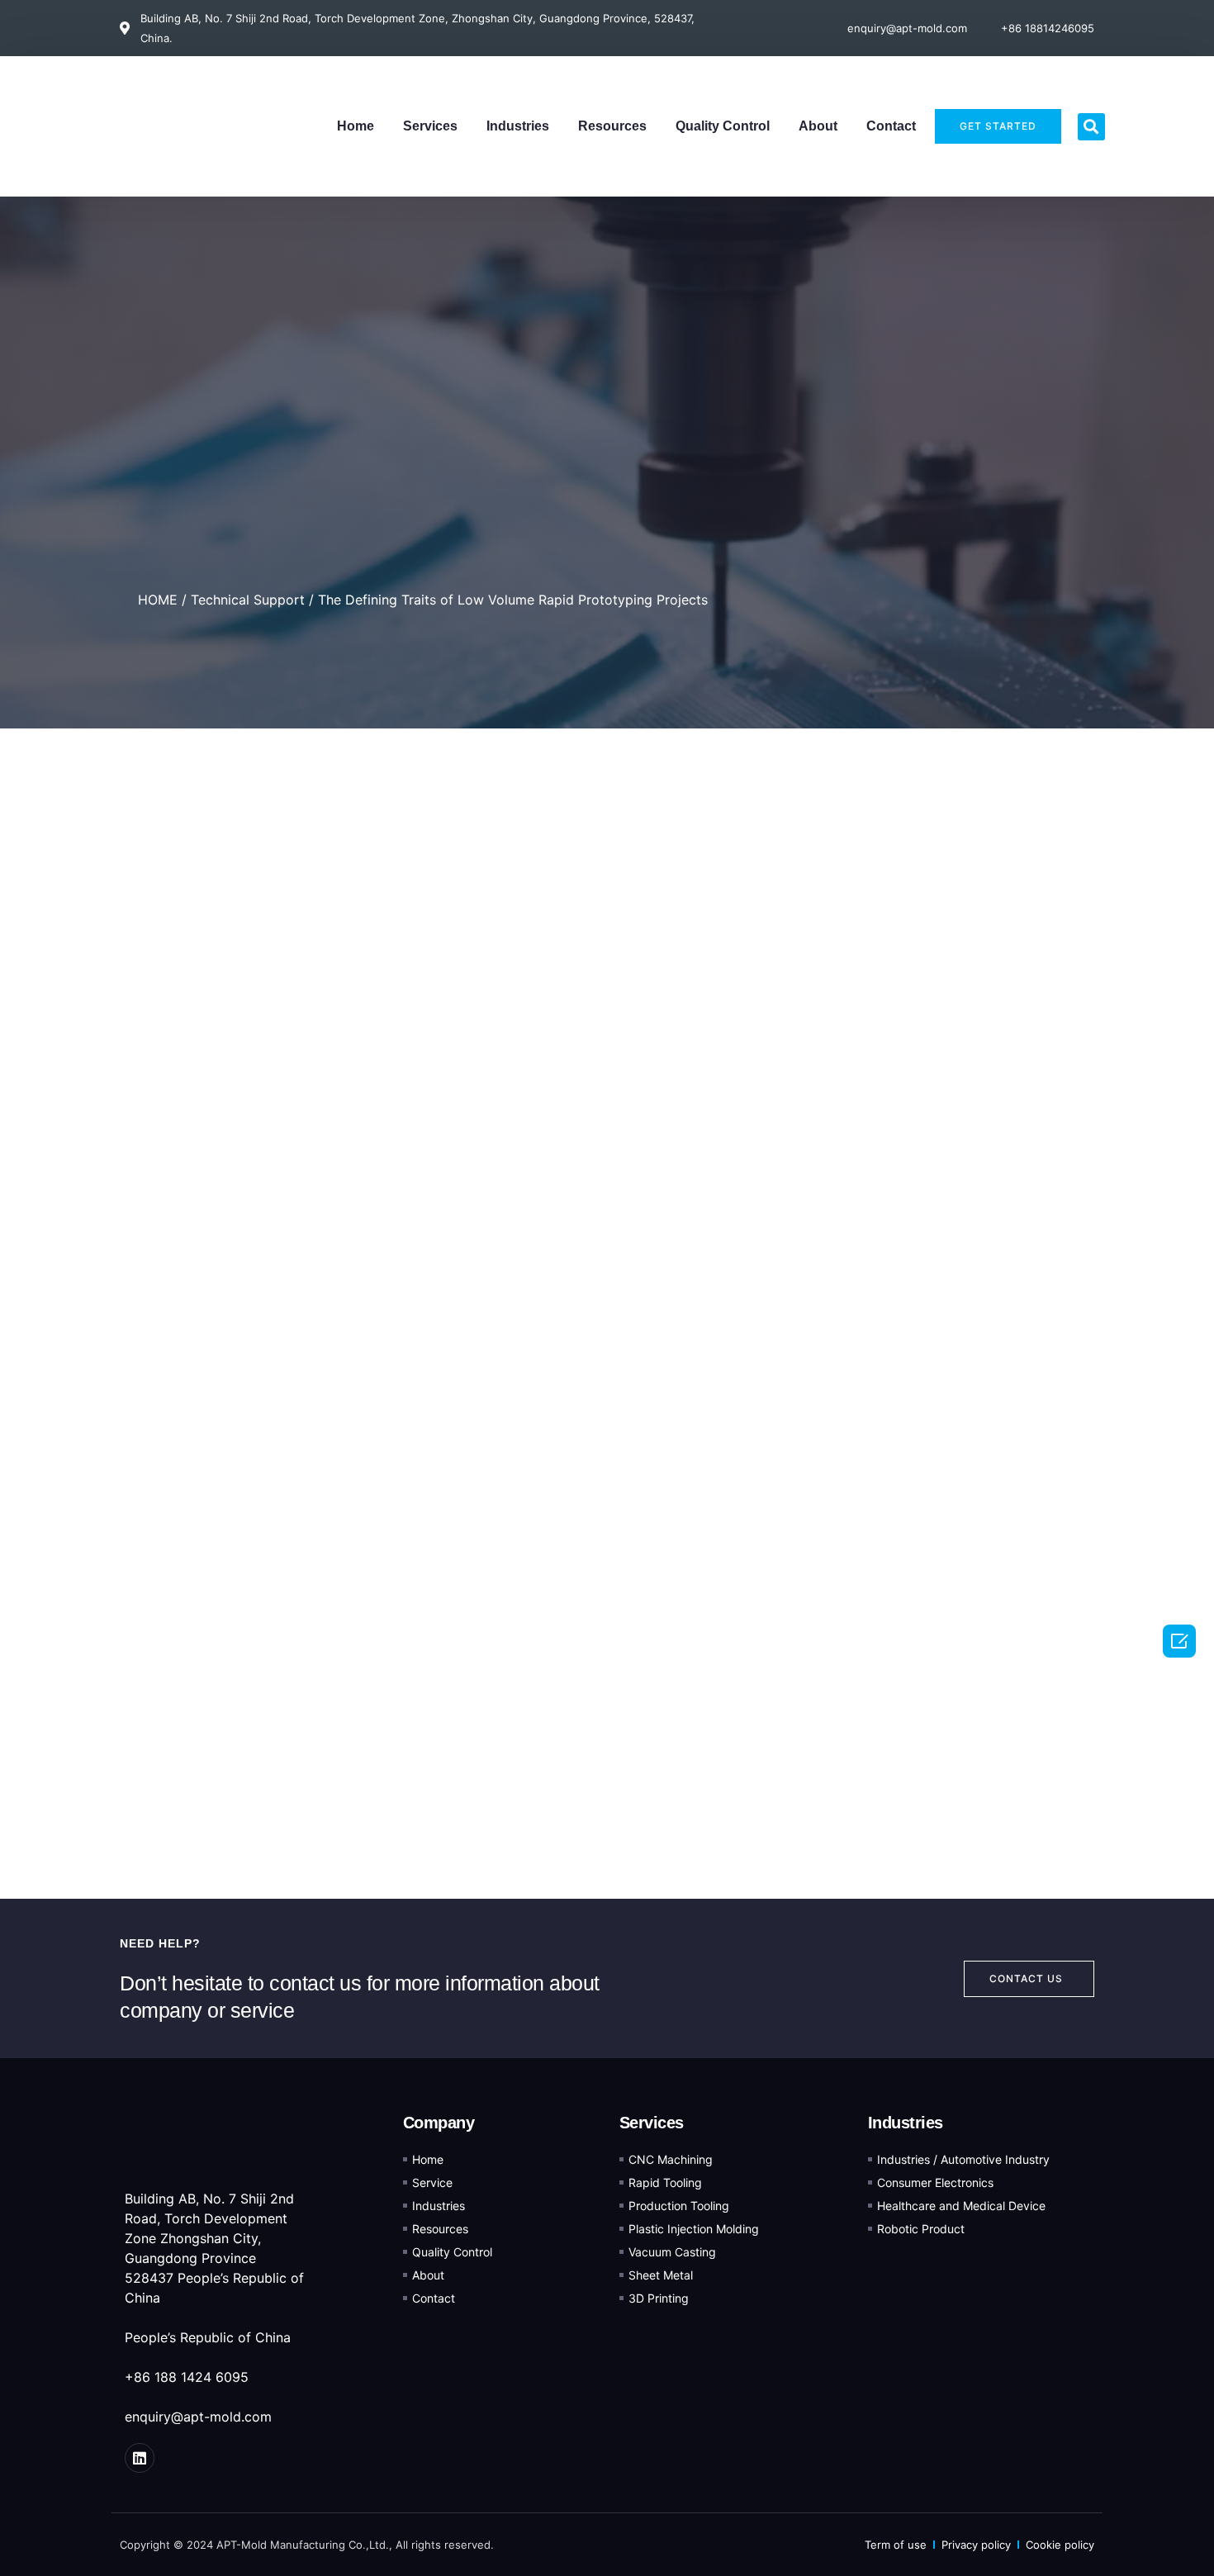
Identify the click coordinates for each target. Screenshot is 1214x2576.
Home (356, 126)
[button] (1091, 127)
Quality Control (723, 126)
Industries (518, 126)
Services (430, 126)
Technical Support (248, 600)
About (818, 126)
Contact (891, 126)
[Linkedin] (140, 2458)
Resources (612, 126)
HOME (158, 600)
